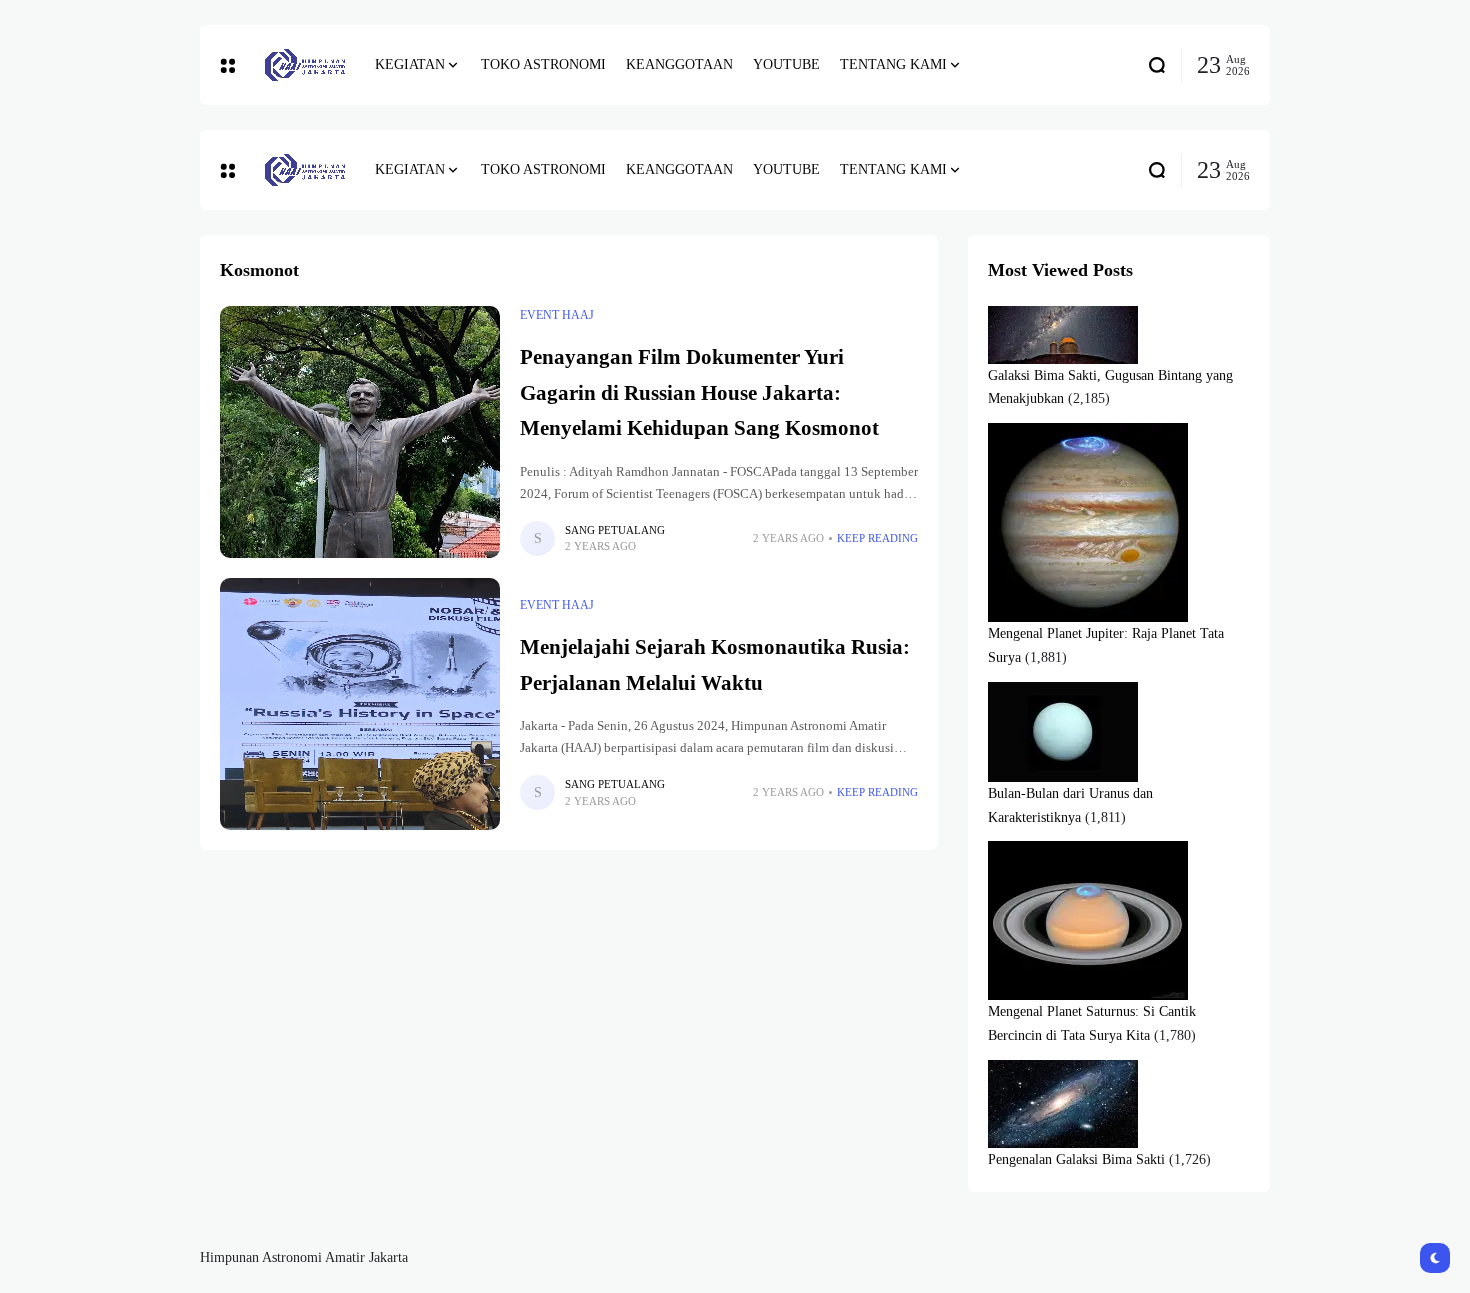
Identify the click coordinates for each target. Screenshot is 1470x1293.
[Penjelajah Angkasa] (305, 65)
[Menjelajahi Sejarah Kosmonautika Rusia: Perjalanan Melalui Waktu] (360, 704)
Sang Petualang (615, 530)
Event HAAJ (557, 315)
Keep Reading (877, 538)
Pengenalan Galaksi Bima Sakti (1076, 1159)
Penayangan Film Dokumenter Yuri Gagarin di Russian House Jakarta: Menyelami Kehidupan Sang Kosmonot (699, 392)
